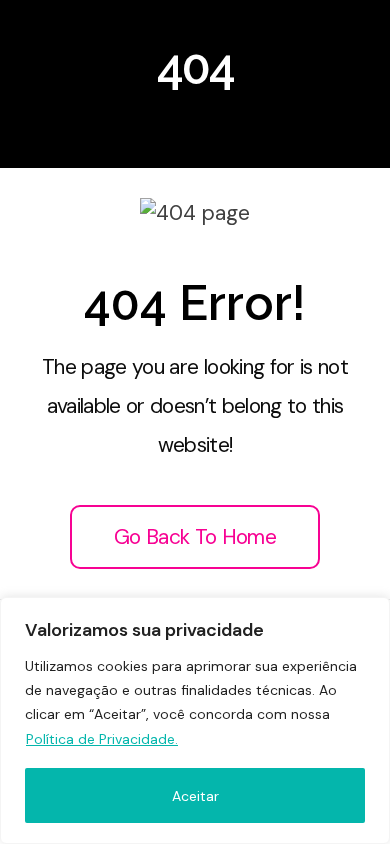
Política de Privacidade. (102, 739)
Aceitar (195, 796)
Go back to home (195, 537)
